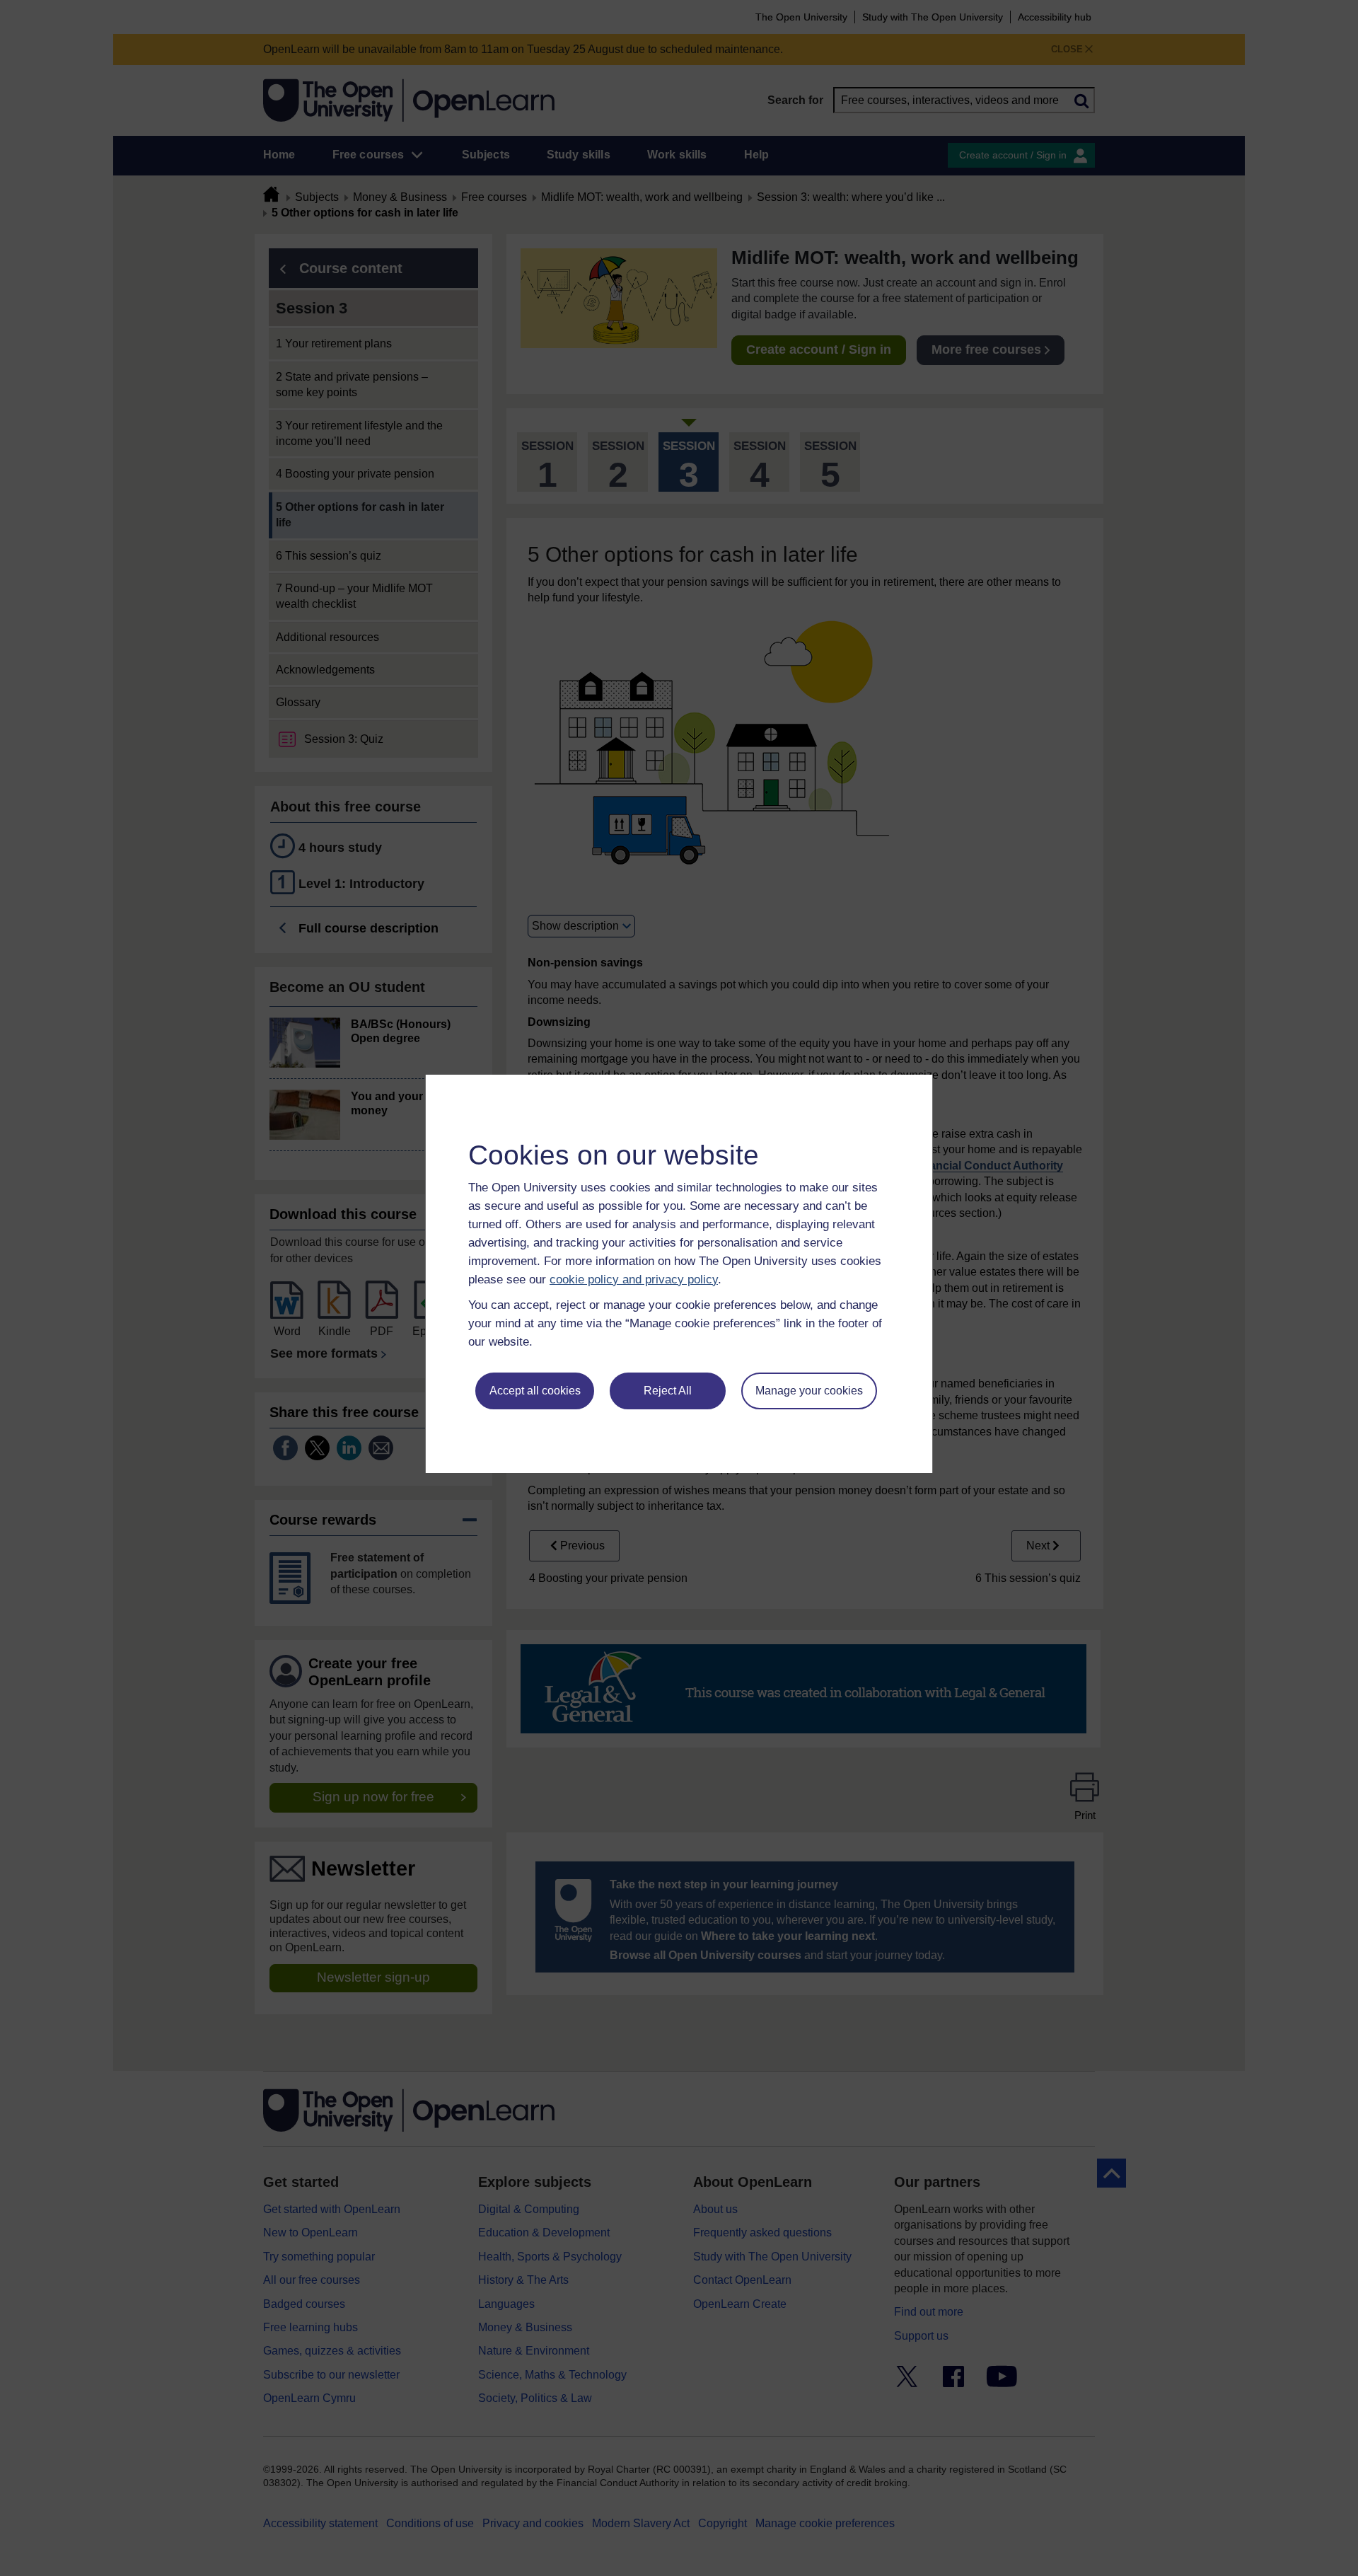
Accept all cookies (535, 1391)
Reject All (668, 1391)
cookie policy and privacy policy (634, 1280)
